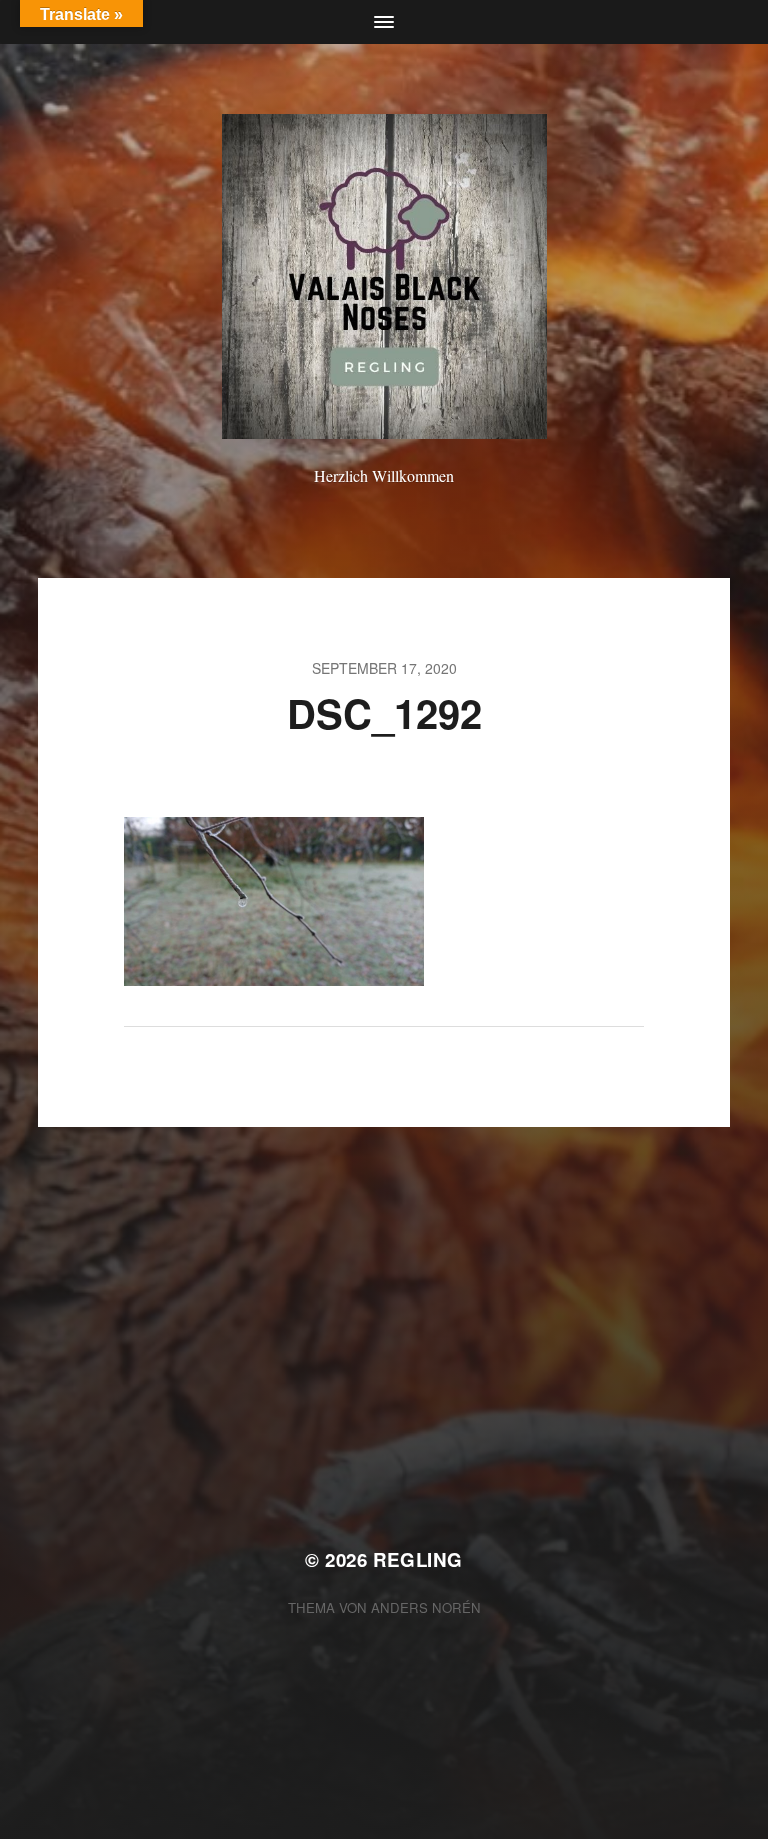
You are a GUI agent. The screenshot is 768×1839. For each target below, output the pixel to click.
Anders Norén (426, 1607)
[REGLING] (384, 276)
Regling (418, 1559)
